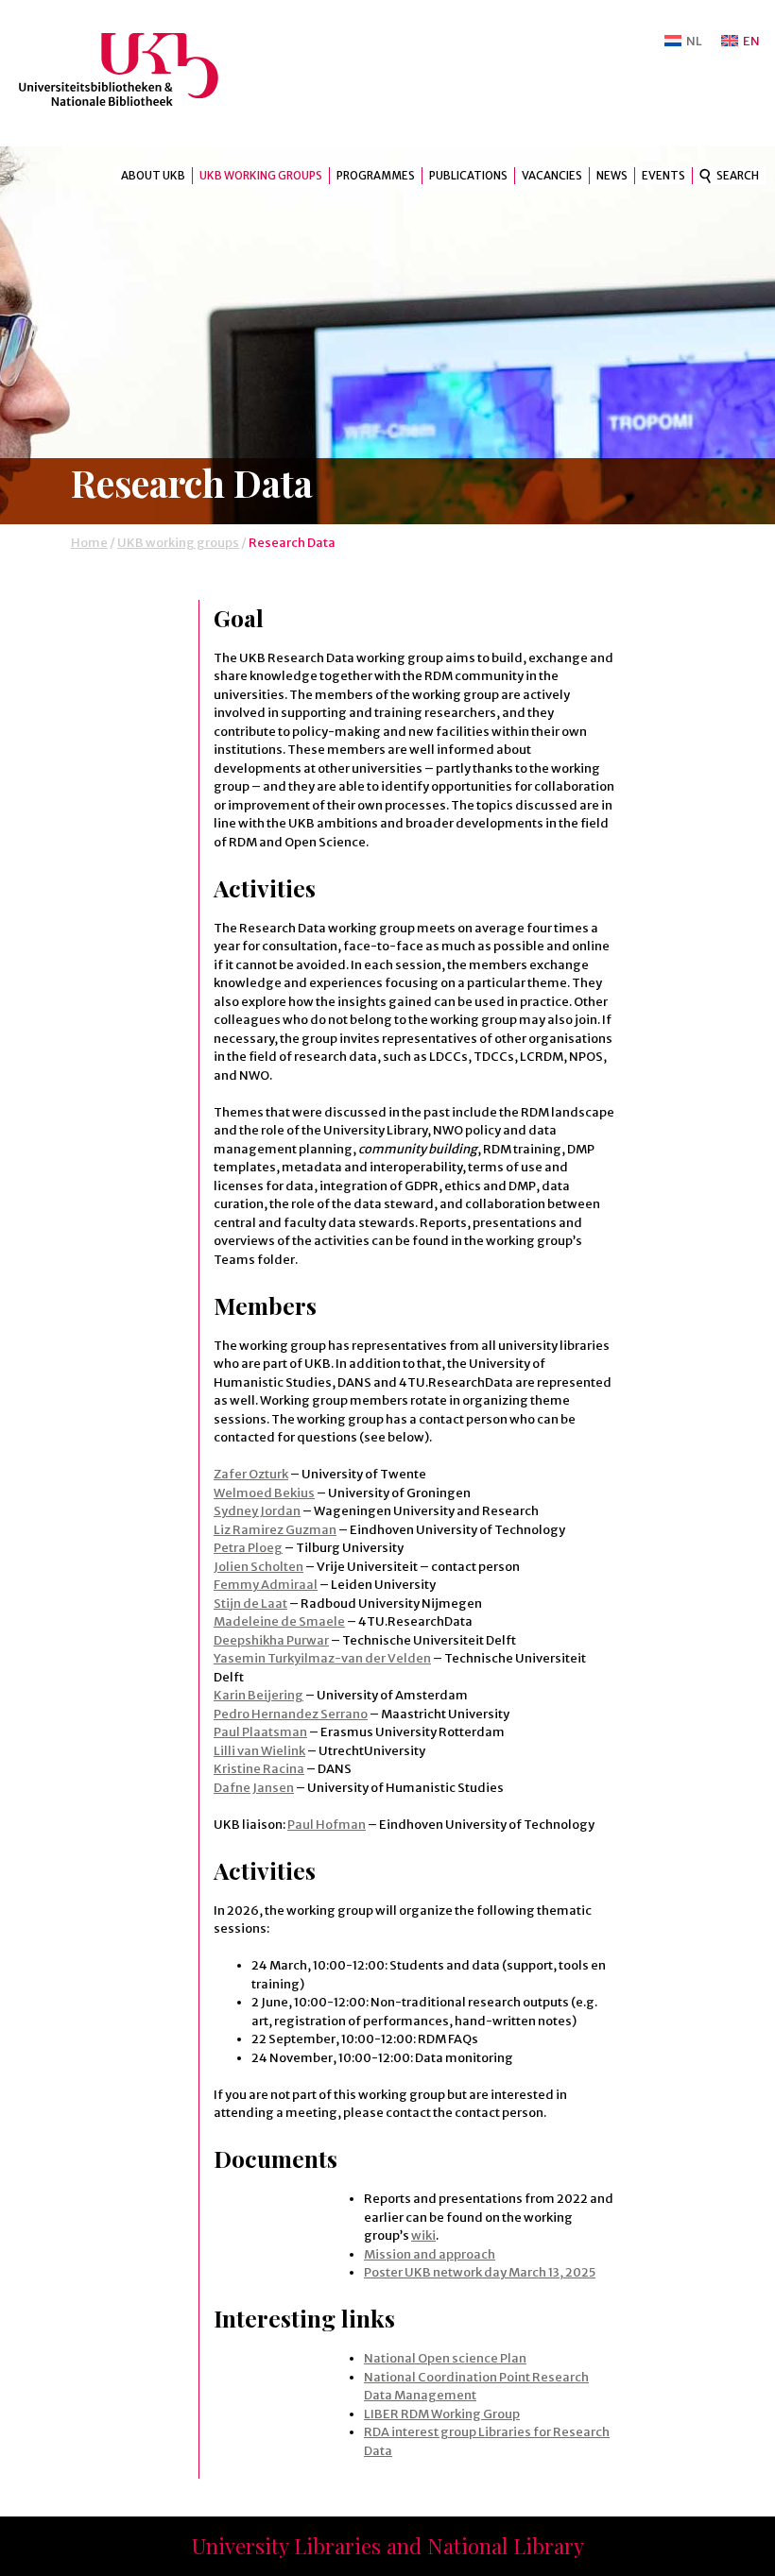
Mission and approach (430, 2254)
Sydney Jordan (257, 1511)
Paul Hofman (327, 1825)
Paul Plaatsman (260, 1732)
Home (89, 543)
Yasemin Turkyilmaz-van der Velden (322, 1658)
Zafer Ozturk (251, 1474)
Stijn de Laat (250, 1604)
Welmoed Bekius (264, 1493)
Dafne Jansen (254, 1788)
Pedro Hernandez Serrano (291, 1714)
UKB (135, 69)
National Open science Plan (445, 2358)
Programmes (376, 175)
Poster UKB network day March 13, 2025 (480, 2272)
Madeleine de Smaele (279, 1621)
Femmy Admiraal (266, 1585)
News (612, 175)
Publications (468, 175)
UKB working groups (261, 175)
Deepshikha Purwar (271, 1640)
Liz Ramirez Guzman (275, 1530)
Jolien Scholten (258, 1567)
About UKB (153, 175)
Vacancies (552, 175)
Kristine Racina (259, 1769)
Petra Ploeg (248, 1548)
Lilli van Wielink (259, 1751)
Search (738, 175)
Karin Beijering (258, 1695)
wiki (423, 2235)
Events (663, 175)
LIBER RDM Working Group (442, 2414)
